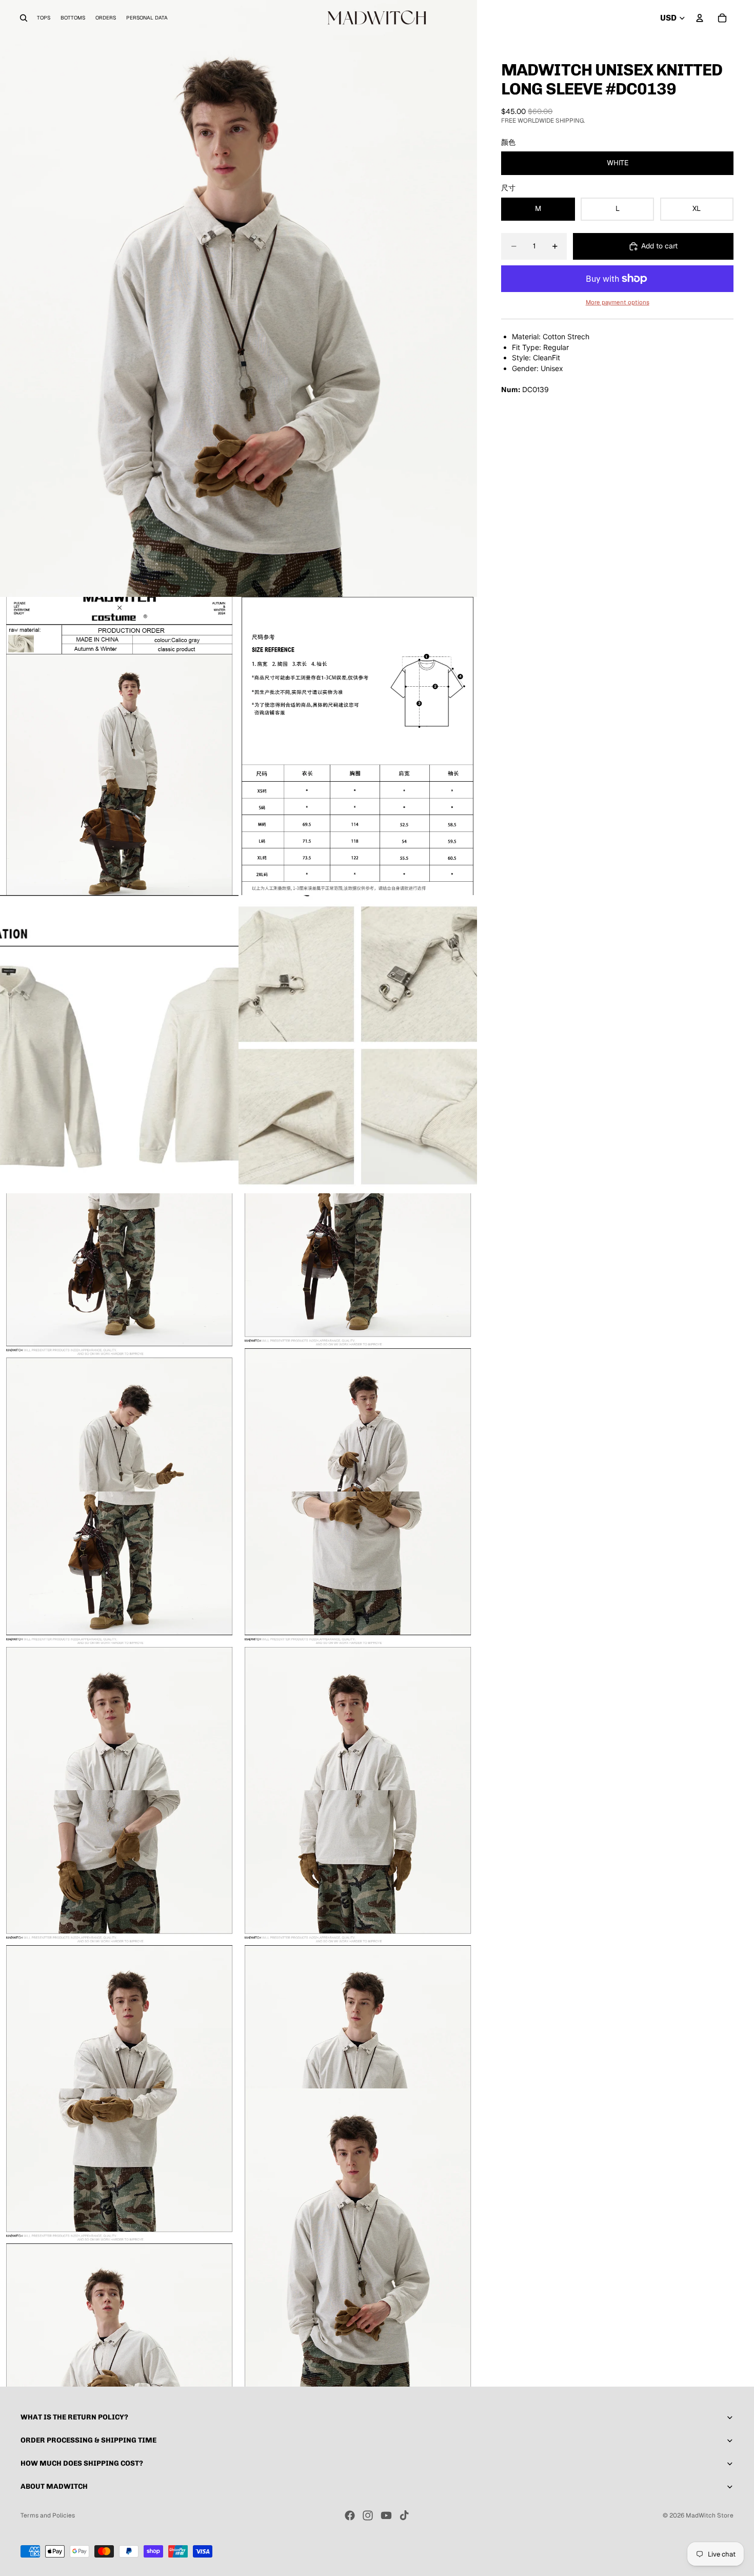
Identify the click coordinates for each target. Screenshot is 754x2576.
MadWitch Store (710, 2515)
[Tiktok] (404, 2515)
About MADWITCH (54, 2486)
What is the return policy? (74, 2417)
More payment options (618, 302)
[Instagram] (368, 2515)
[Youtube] (386, 2515)
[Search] (24, 18)
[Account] (700, 18)
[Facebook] (350, 2515)
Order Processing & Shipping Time (88, 2440)
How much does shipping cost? (82, 2463)
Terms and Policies (48, 2515)
